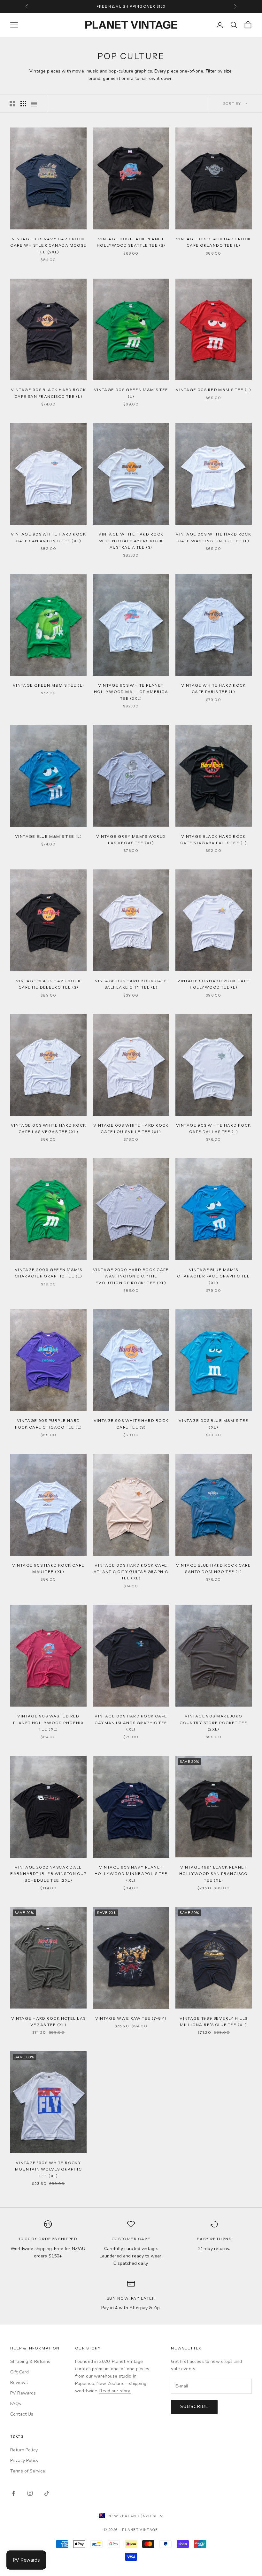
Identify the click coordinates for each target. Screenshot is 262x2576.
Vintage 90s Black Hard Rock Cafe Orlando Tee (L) (214, 242)
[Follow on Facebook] (13, 2493)
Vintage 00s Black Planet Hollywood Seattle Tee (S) (131, 242)
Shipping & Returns (30, 2361)
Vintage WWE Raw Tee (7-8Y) (131, 2018)
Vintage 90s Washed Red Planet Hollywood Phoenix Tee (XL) (49, 1723)
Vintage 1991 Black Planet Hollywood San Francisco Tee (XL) (214, 1874)
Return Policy (24, 2450)
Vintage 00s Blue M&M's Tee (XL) (213, 1424)
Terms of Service (28, 2471)
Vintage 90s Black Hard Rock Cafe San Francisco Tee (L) (48, 393)
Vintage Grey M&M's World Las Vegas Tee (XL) (131, 840)
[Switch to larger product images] (12, 104)
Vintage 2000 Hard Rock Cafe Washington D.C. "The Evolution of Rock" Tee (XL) (131, 1276)
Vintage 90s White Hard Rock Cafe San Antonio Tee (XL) (48, 537)
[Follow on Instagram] (30, 2493)
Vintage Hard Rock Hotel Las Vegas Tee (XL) (49, 2021)
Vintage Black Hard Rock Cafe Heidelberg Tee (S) (48, 984)
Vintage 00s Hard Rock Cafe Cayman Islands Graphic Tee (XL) (131, 1723)
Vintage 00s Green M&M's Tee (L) (131, 393)
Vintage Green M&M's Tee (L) (49, 685)
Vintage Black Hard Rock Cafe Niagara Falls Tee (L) (214, 840)
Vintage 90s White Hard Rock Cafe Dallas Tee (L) (214, 1128)
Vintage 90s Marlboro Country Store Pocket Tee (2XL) (214, 1723)
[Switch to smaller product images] (23, 104)
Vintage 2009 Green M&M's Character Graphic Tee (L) (49, 1273)
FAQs (16, 2404)
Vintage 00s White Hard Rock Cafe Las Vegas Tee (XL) (49, 1128)
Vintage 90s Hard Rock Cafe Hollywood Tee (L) (213, 984)
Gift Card (19, 2372)
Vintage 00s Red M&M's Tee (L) (213, 390)
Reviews (19, 2383)
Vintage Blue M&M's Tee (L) (48, 836)
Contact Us (22, 2414)
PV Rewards (23, 2393)
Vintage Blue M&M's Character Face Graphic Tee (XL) (213, 1276)
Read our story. (115, 2391)
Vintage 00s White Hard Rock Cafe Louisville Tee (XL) (131, 1128)
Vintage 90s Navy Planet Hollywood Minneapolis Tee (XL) (131, 1874)
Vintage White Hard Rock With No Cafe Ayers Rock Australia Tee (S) (131, 541)
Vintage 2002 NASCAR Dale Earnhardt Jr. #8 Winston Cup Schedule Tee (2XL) (48, 1874)
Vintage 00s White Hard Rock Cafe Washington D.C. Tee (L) (213, 537)
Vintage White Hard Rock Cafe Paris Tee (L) (214, 688)
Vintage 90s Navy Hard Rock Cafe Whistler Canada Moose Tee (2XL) (48, 245)
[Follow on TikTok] (47, 2493)
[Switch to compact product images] (34, 104)
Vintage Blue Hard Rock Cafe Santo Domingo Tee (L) (213, 1568)
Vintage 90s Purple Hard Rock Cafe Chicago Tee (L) (49, 1424)
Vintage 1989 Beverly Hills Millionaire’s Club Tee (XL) (213, 2021)
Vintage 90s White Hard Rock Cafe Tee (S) (131, 1424)
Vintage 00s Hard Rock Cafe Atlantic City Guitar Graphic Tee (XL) (131, 1572)
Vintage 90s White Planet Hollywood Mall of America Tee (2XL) (131, 692)
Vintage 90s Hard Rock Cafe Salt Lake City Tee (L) (131, 984)
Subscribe (194, 2407)
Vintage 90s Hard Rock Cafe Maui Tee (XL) (48, 1568)
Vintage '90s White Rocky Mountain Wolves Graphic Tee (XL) (48, 2169)
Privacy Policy (24, 2460)
